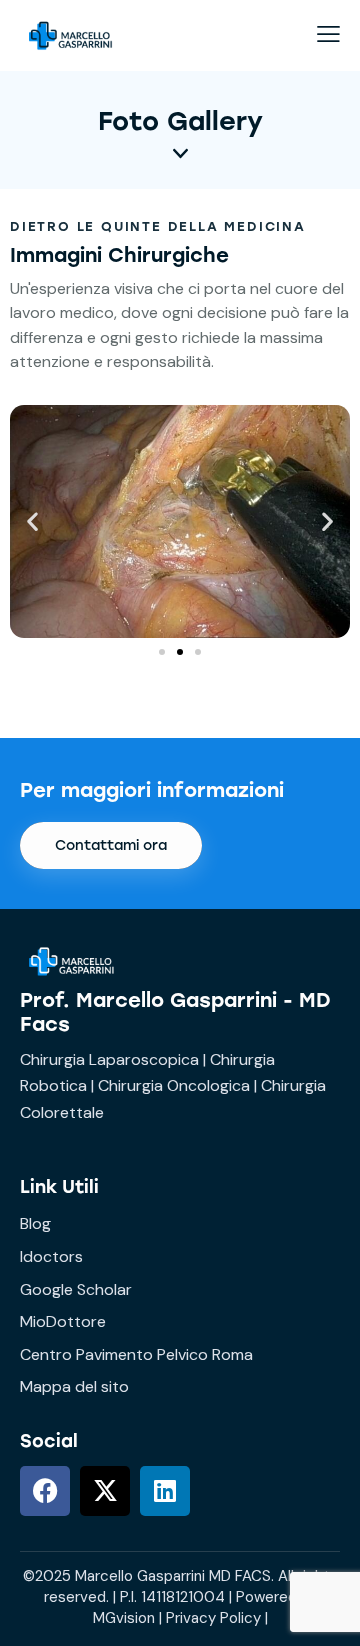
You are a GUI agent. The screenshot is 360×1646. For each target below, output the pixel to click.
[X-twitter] (105, 1491)
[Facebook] (45, 1491)
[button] (32, 521)
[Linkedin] (165, 1491)
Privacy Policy (213, 1618)
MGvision (124, 1618)
